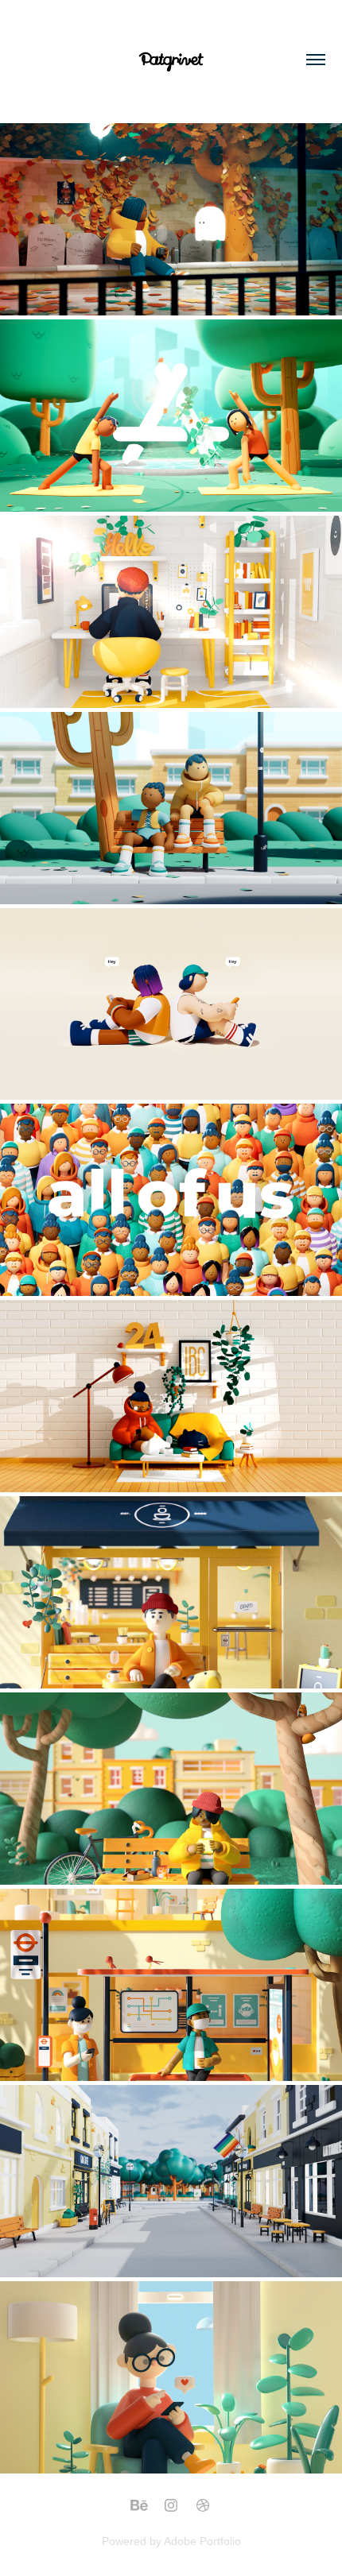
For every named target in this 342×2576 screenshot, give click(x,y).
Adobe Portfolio (202, 2541)
